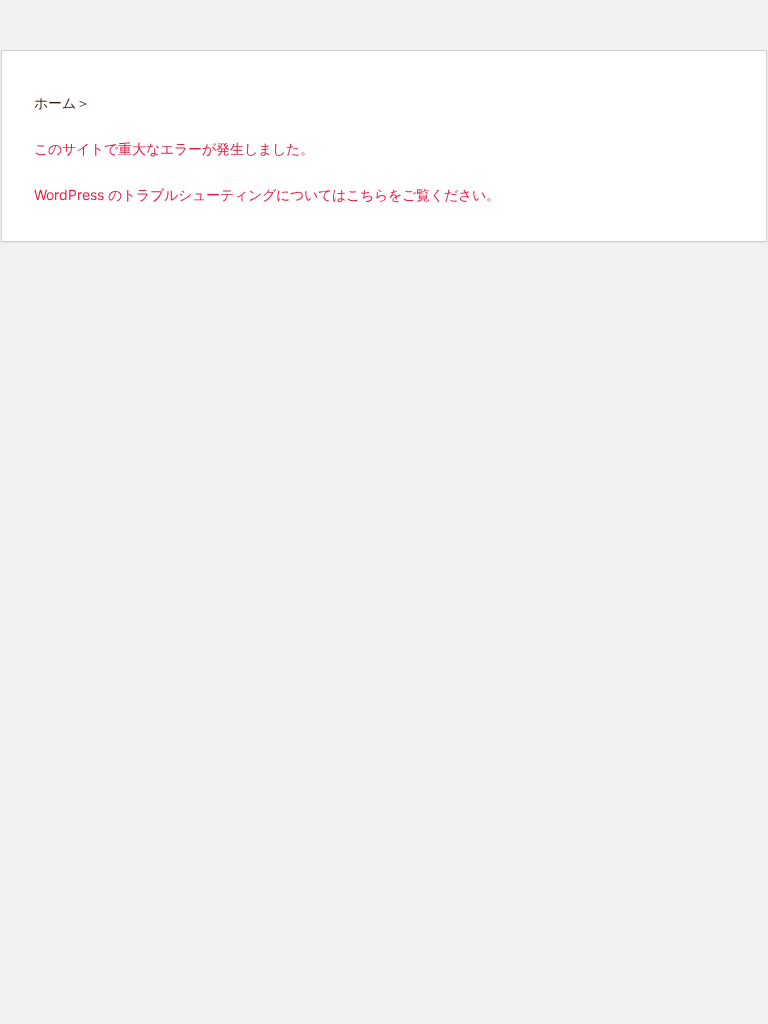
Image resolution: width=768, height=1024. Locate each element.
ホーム (55, 102)
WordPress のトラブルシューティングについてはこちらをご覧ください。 (267, 194)
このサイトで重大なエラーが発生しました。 (174, 148)
